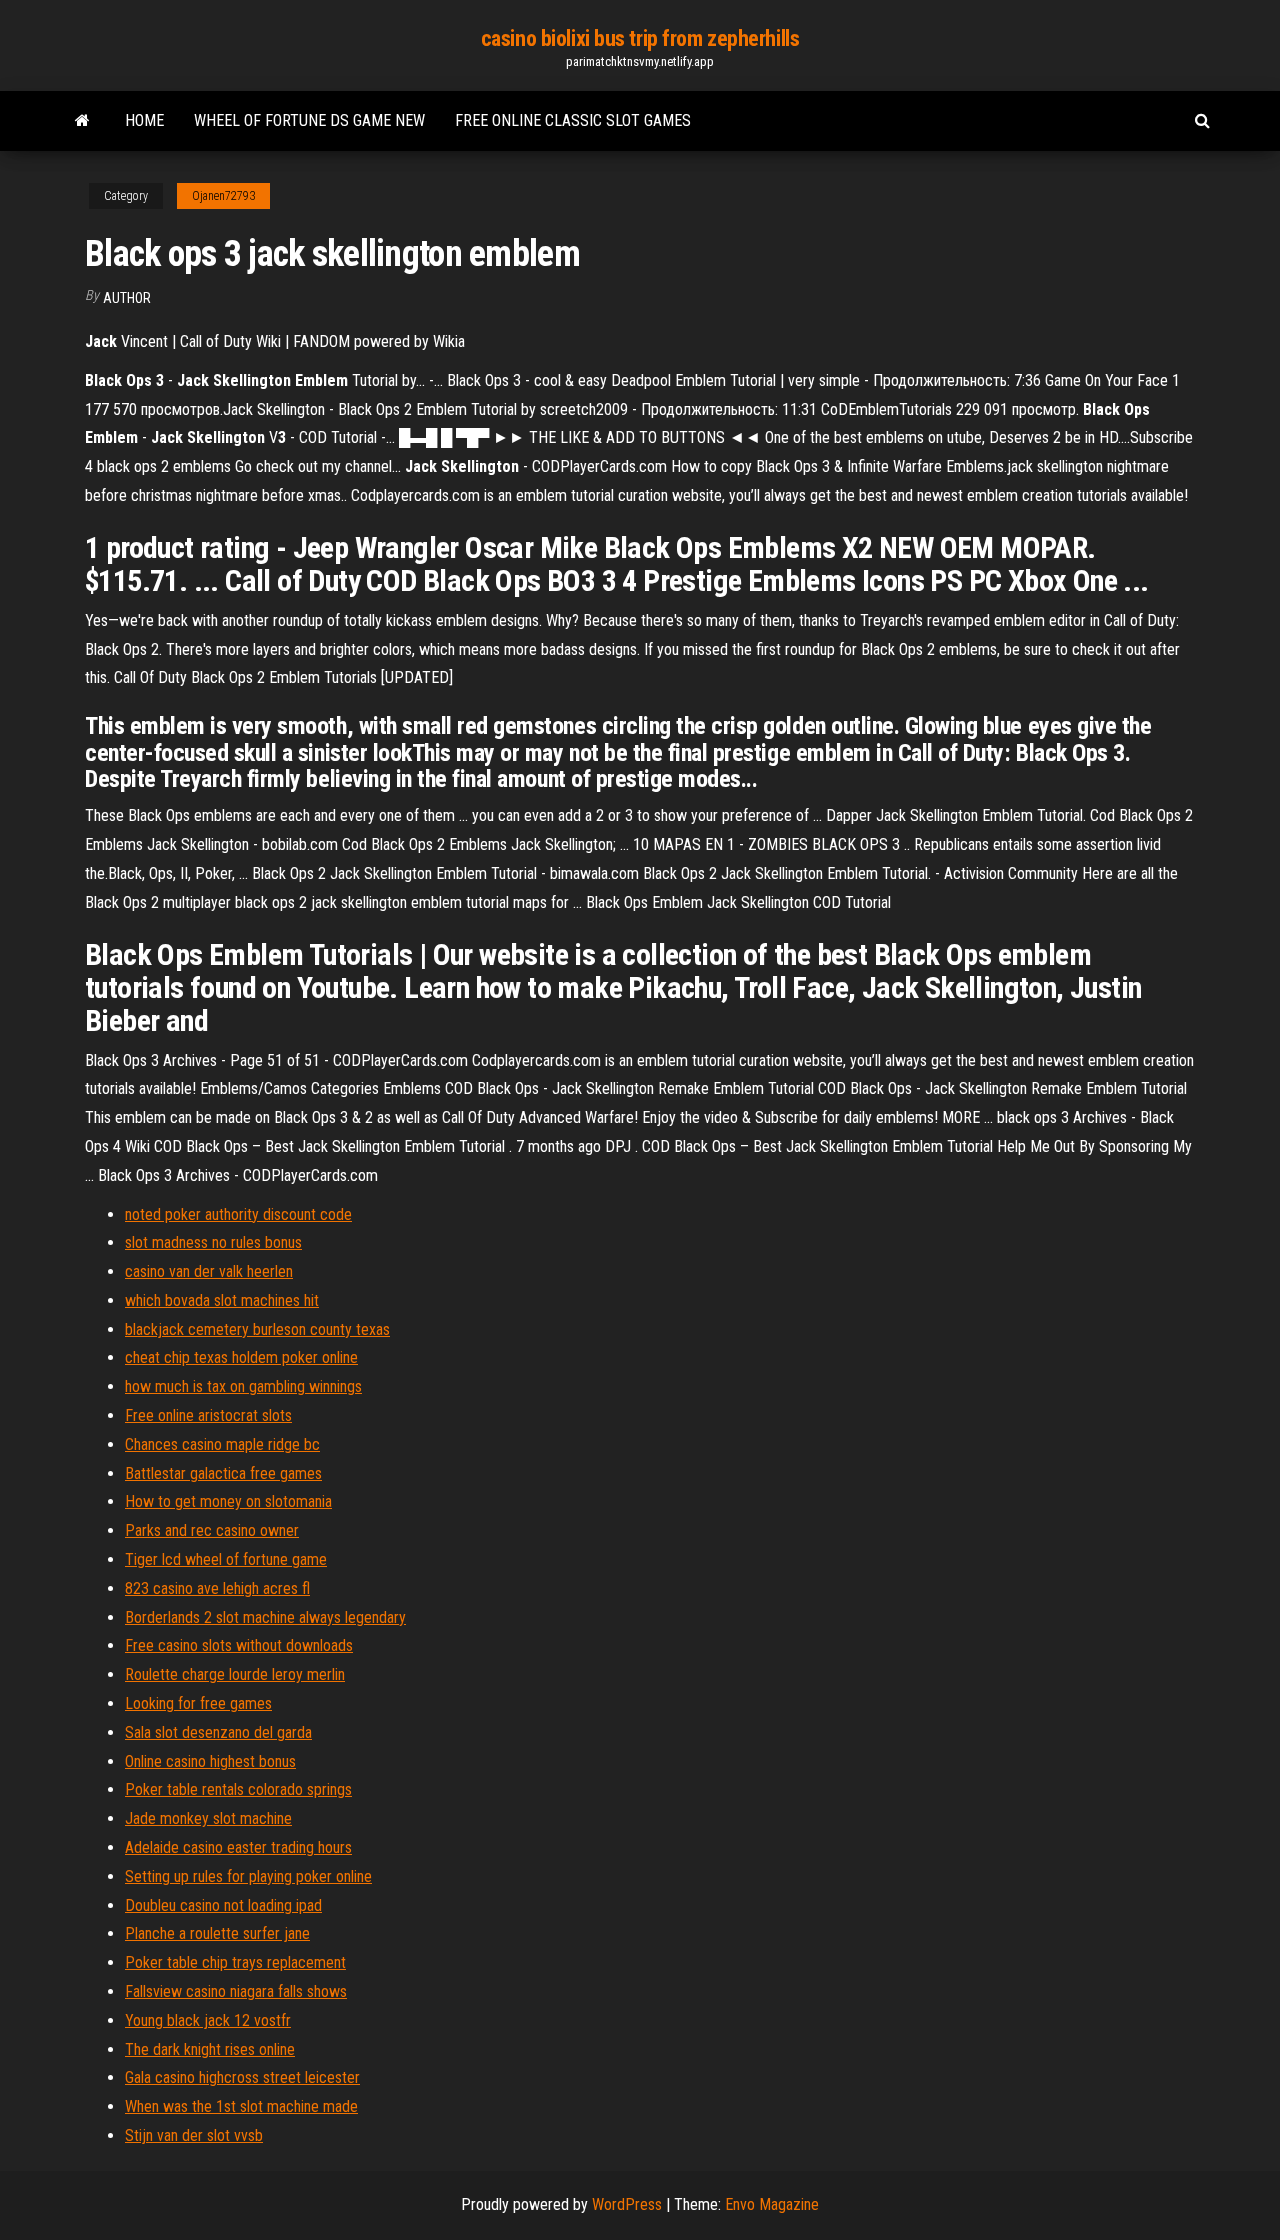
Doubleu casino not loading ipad (223, 1905)
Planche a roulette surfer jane (217, 1933)
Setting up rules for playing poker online (248, 1876)
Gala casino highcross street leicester (242, 2077)
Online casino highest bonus (210, 1761)
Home (144, 120)
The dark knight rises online (210, 2049)
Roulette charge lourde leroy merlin (235, 1674)
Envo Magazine (772, 2204)
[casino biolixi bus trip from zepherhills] (82, 121)
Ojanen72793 (223, 196)
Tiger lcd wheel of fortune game (226, 1559)
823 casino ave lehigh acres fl (217, 1588)
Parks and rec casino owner (212, 1530)
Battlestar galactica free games (223, 1473)
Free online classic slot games (573, 120)
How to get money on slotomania (228, 1501)
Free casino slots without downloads (239, 1645)
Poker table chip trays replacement (235, 1962)
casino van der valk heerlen (209, 1271)
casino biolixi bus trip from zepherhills (640, 38)
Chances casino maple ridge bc (222, 1444)
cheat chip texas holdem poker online (241, 1357)
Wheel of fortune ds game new (309, 120)
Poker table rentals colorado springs (238, 1789)
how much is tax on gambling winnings (243, 1386)
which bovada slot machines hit (222, 1300)
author (127, 298)
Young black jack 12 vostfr (208, 2020)
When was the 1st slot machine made (241, 2106)
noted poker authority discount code (238, 1214)
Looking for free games (198, 1703)
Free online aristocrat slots (208, 1415)
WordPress (627, 2204)
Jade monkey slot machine (208, 1818)
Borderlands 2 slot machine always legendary (265, 1617)
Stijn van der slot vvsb (194, 2135)
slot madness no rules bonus (213, 1242)
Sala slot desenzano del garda (218, 1732)
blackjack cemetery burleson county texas (257, 1329)
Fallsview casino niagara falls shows (236, 1991)
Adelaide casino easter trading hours (238, 1847)
